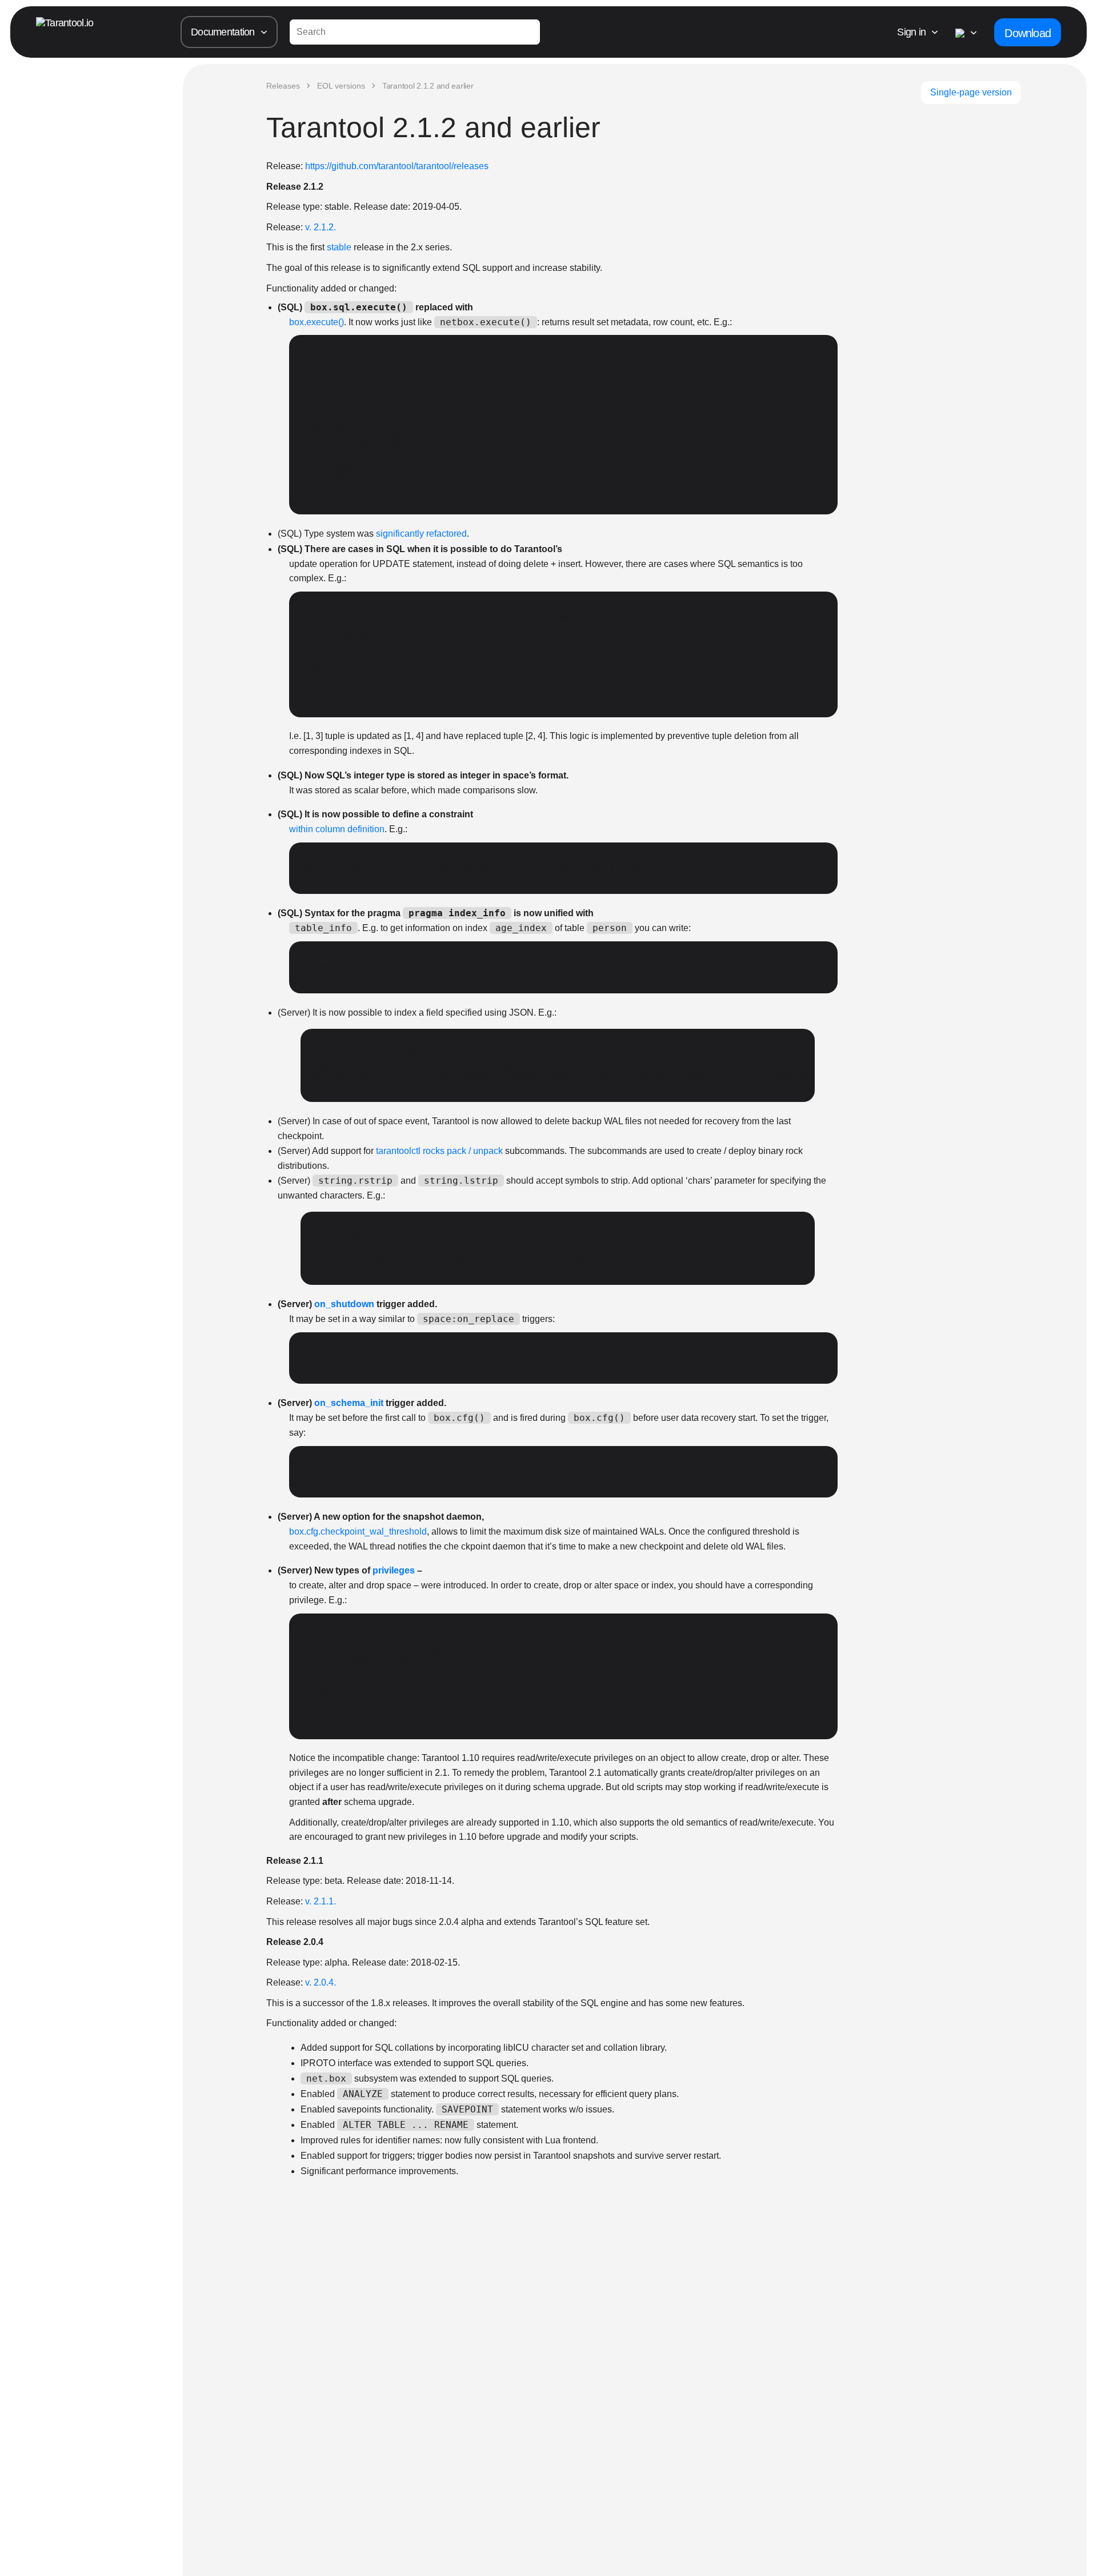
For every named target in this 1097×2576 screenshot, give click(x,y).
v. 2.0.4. (321, 1982)
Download (1028, 33)
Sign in (911, 32)
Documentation (223, 32)
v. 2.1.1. (321, 1901)
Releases (283, 86)
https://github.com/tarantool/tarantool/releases (397, 166)
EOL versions (341, 86)
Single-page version (971, 92)
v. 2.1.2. (321, 227)
